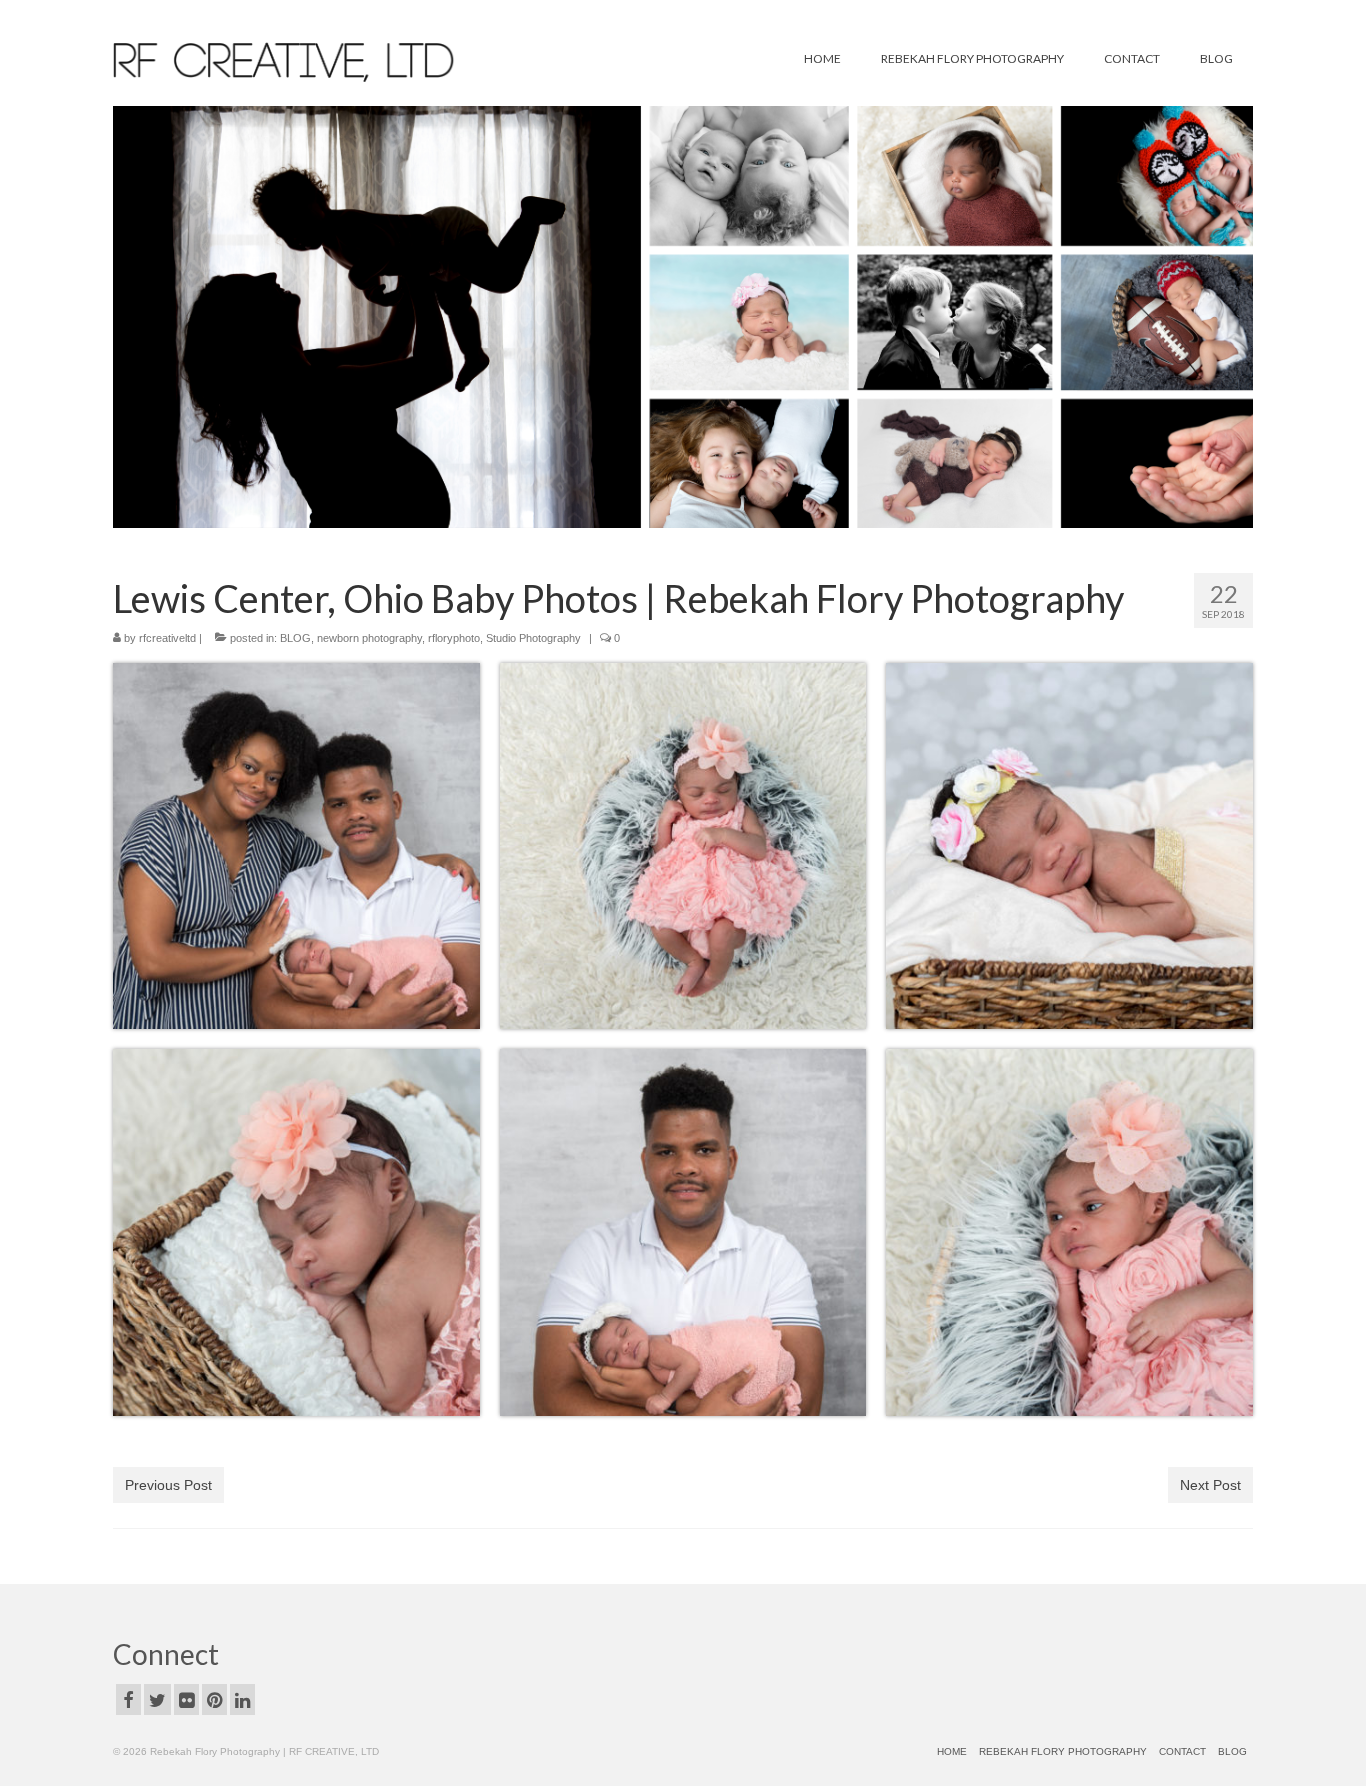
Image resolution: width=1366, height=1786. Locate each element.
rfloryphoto (454, 638)
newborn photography (369, 638)
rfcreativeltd (167, 638)
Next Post (1210, 1485)
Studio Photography (533, 638)
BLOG (295, 638)
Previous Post (168, 1485)
